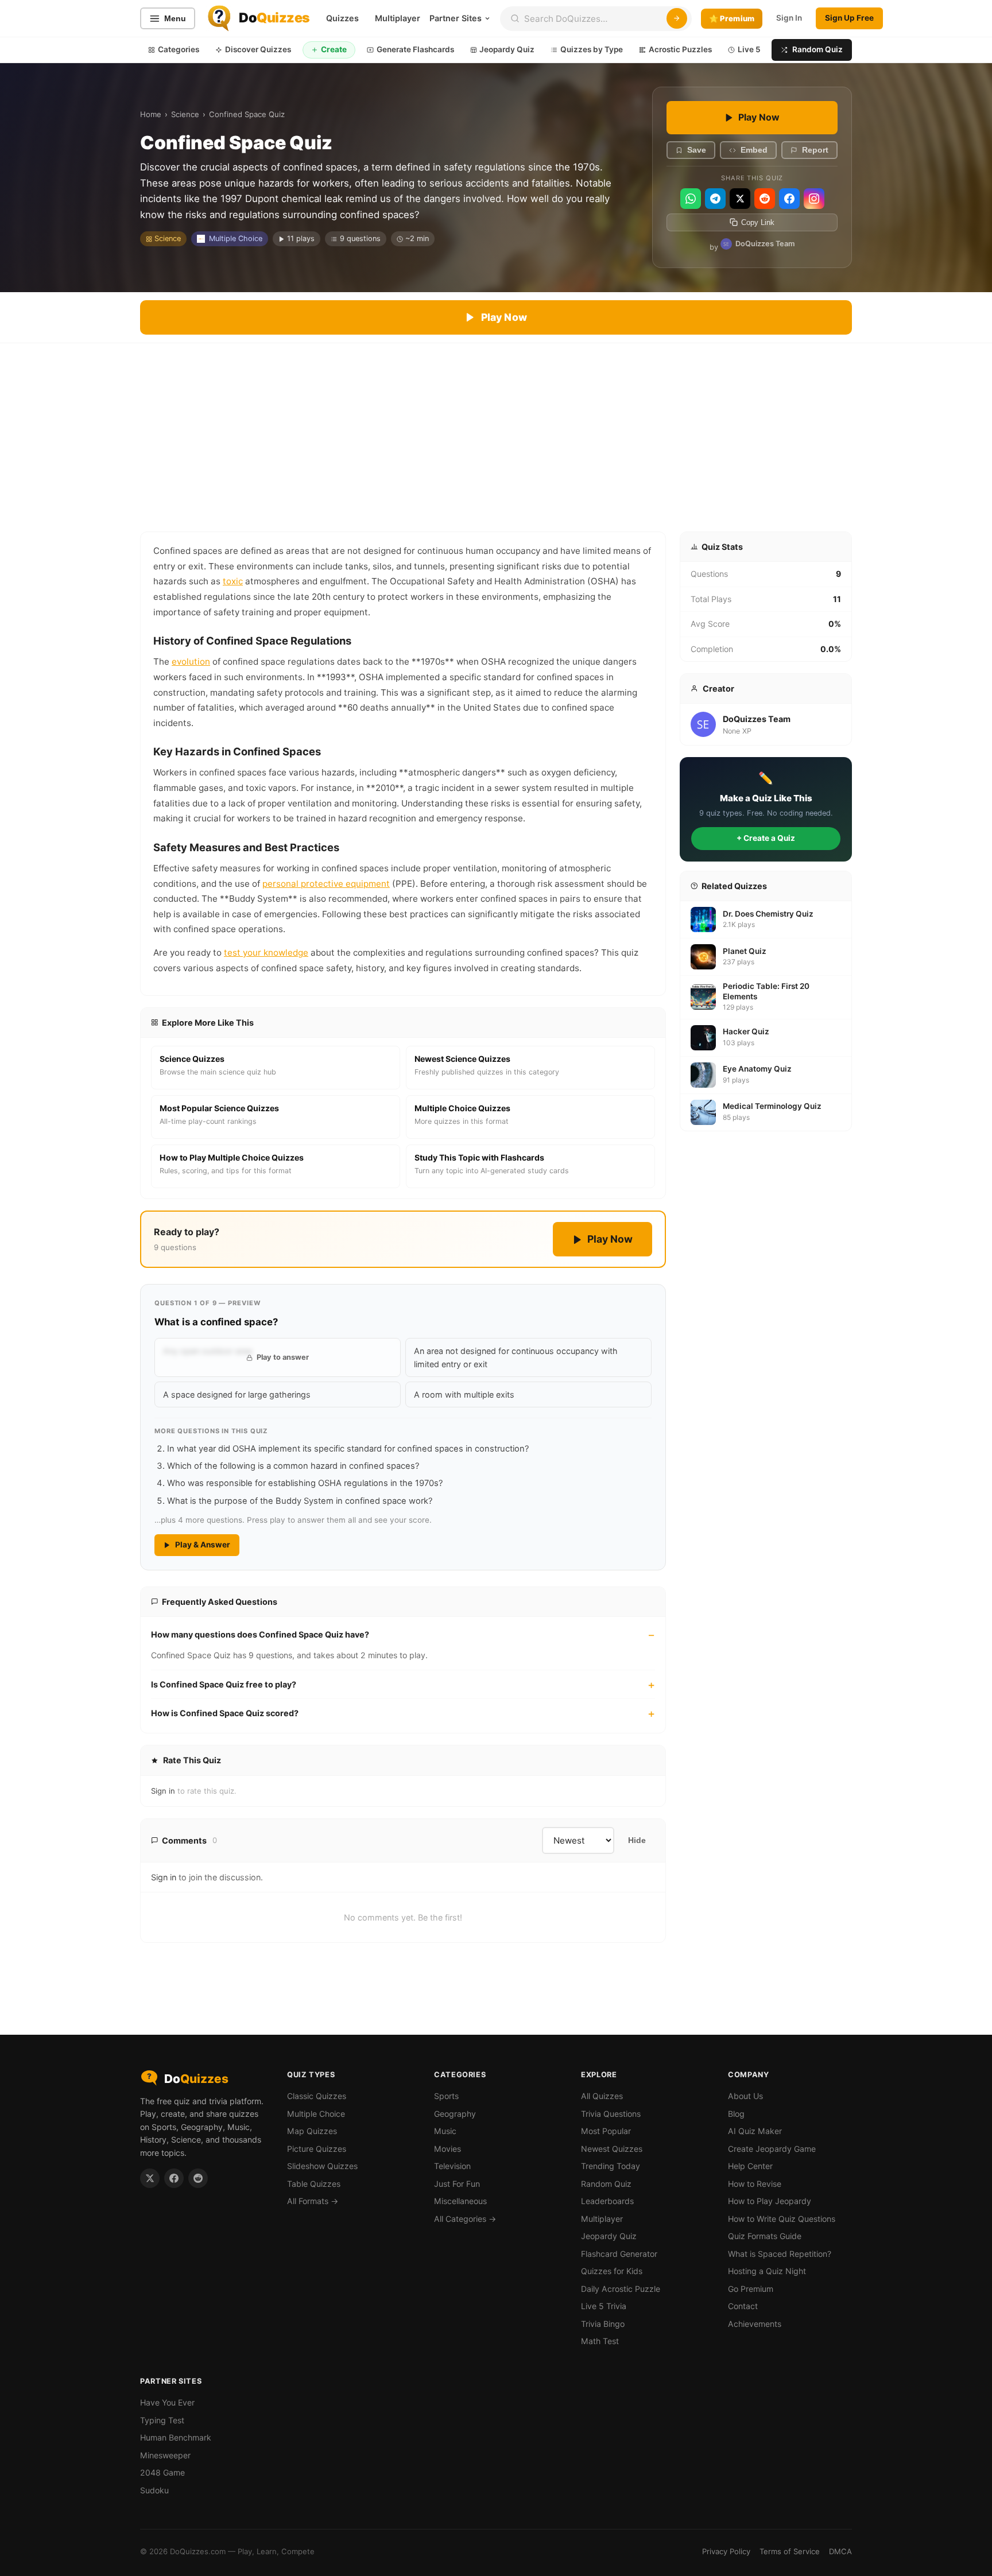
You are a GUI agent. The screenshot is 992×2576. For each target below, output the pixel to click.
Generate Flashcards (415, 49)
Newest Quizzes (612, 2149)
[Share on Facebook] (174, 2178)
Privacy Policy (726, 2551)
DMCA (840, 2551)
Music (445, 2131)
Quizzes (342, 18)
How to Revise (755, 2184)
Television (452, 2166)
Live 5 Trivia (604, 2306)
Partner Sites (456, 18)
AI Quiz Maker (755, 2131)
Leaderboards (607, 2201)
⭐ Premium (732, 18)
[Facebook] (789, 199)
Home (151, 114)
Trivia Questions (611, 2114)
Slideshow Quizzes (322, 2166)
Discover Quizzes (258, 49)
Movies (447, 2149)
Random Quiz (817, 49)
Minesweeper (165, 2455)
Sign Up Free (849, 18)
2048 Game (162, 2472)
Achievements (755, 2324)
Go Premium (751, 2289)
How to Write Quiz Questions (782, 2219)
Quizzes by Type (592, 49)
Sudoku (154, 2490)
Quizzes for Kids (612, 2271)
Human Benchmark (176, 2437)
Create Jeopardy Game (772, 2149)
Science (185, 114)
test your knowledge (266, 953)
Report (815, 150)
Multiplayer (398, 18)
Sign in (163, 1791)
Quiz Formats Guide (765, 2236)
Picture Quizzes (317, 2149)
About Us (745, 2096)
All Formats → (313, 2201)
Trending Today (611, 2166)
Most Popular (606, 2131)
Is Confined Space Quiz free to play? (224, 1684)
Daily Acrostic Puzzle (621, 2289)
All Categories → (465, 2219)
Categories (179, 49)
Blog (736, 2114)
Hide (637, 1840)
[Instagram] (814, 199)
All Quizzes (602, 2096)
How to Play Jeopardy (770, 2201)
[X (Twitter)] (740, 199)
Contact (743, 2306)
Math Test (600, 2341)
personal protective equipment (326, 884)
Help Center (750, 2166)
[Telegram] (715, 199)
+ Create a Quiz (766, 838)
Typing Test (162, 2420)
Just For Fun (457, 2184)
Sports (446, 2096)
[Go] (677, 18)
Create (334, 49)
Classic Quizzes (317, 2096)
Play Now (759, 117)
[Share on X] (150, 2178)
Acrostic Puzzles (680, 49)
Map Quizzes (312, 2131)
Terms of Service (790, 2551)
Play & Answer (203, 1545)
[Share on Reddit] (198, 2178)
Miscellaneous (460, 2201)
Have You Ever (167, 2402)
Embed (754, 150)
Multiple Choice (236, 238)
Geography (455, 2114)
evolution (191, 662)
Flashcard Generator (619, 2254)
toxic (233, 581)
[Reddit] (765, 199)
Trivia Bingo (603, 2324)
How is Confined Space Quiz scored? (225, 1713)
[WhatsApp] (691, 199)
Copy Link (758, 222)
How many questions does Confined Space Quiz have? (260, 1634)
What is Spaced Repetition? (780, 2254)
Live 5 (749, 49)
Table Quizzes (314, 2184)
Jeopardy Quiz (507, 49)
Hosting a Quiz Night (767, 2271)
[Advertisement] (496, 429)
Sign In (789, 18)
